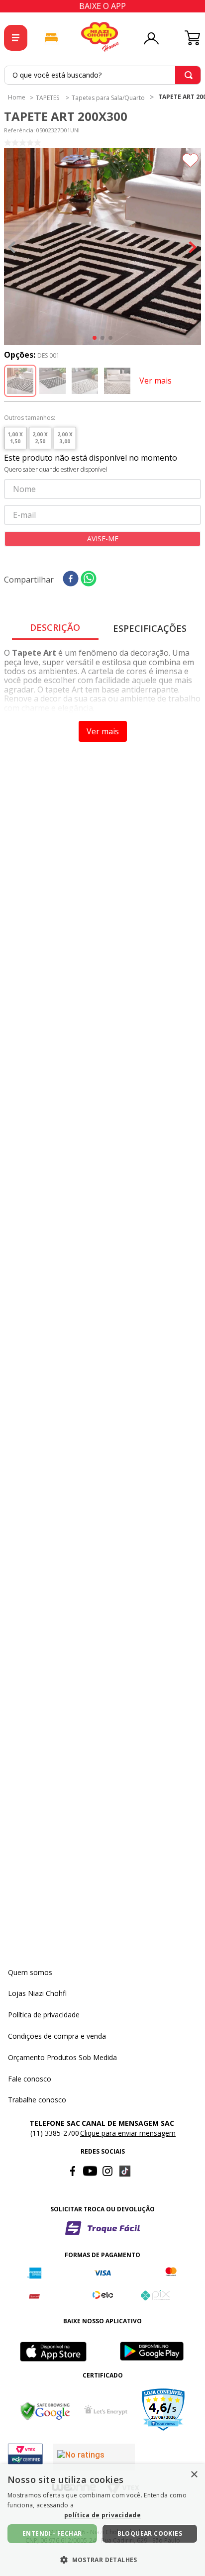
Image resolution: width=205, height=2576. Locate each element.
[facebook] (71, 579)
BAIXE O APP (102, 6)
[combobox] (102, 75)
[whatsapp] (89, 579)
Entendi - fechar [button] (52, 2533)
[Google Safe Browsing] (45, 2411)
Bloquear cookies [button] (150, 2533)
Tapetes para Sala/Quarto (108, 98)
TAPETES (48, 98)
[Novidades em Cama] (51, 38)
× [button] (194, 2475)
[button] (102, 247)
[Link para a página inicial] (17, 97)
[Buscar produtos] (189, 75)
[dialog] (102, 2520)
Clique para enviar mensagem (128, 2133)
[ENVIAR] (102, 539)
